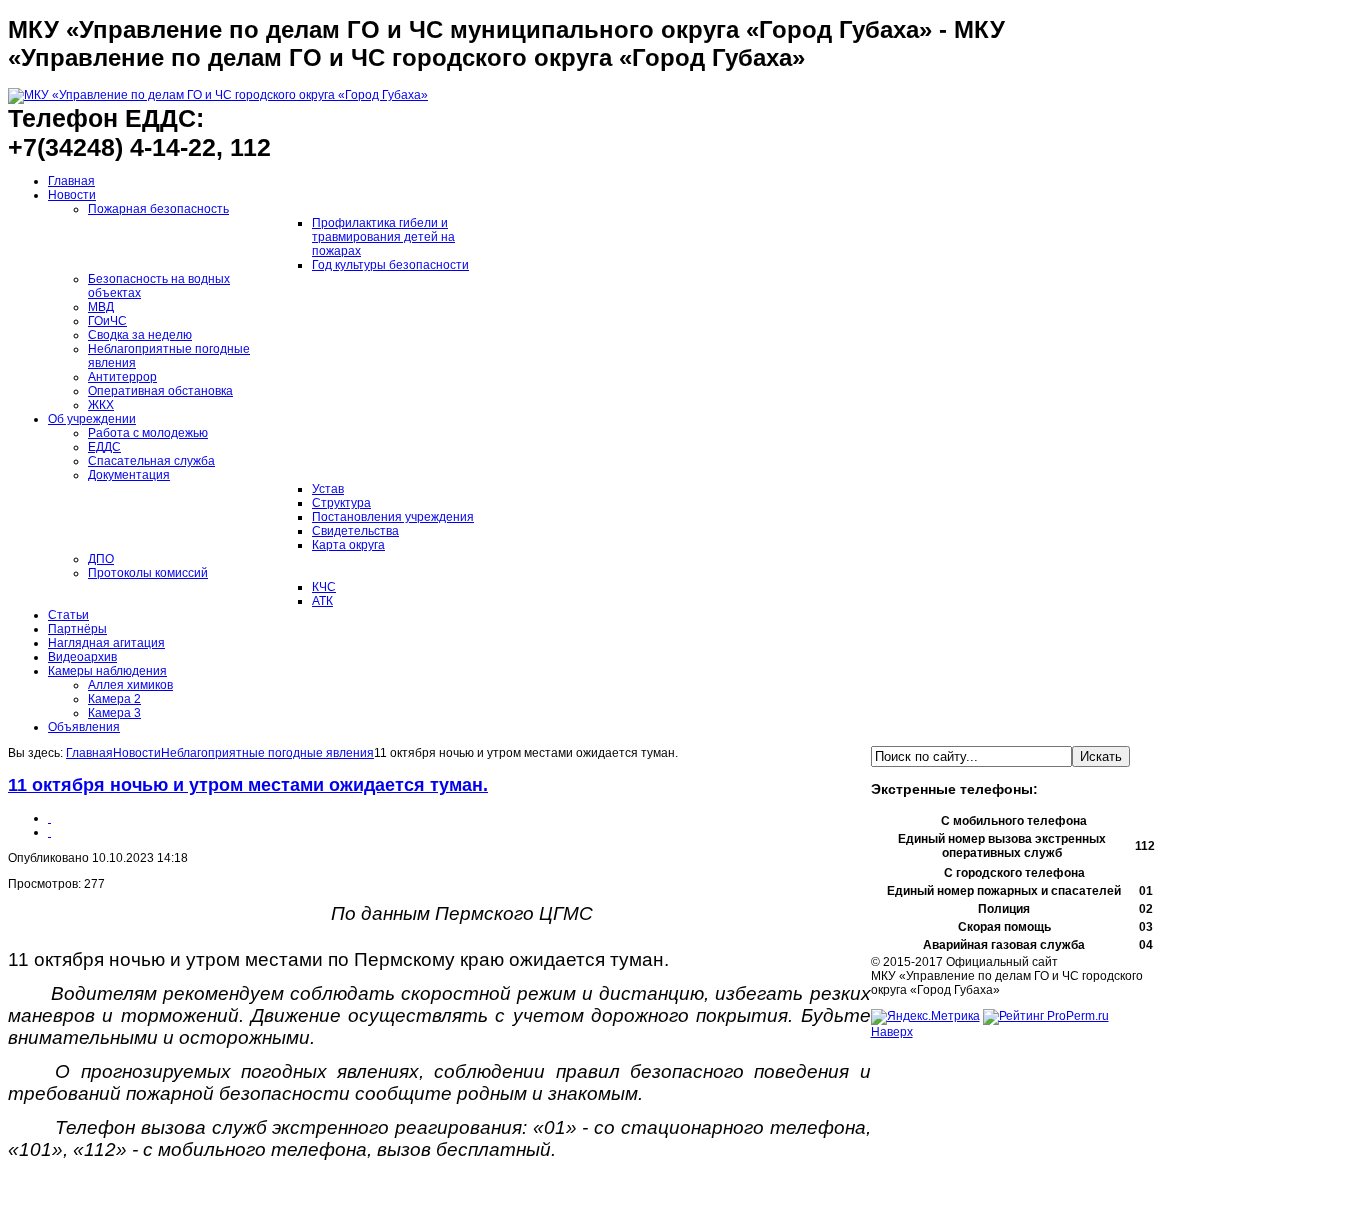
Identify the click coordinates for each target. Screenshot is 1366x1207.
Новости (137, 753)
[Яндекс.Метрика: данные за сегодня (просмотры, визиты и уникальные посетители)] (925, 1017)
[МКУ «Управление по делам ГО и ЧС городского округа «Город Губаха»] (218, 95)
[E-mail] (49, 832)
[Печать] (49, 818)
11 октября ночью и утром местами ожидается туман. (248, 785)
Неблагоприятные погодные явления (267, 753)
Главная (89, 753)
